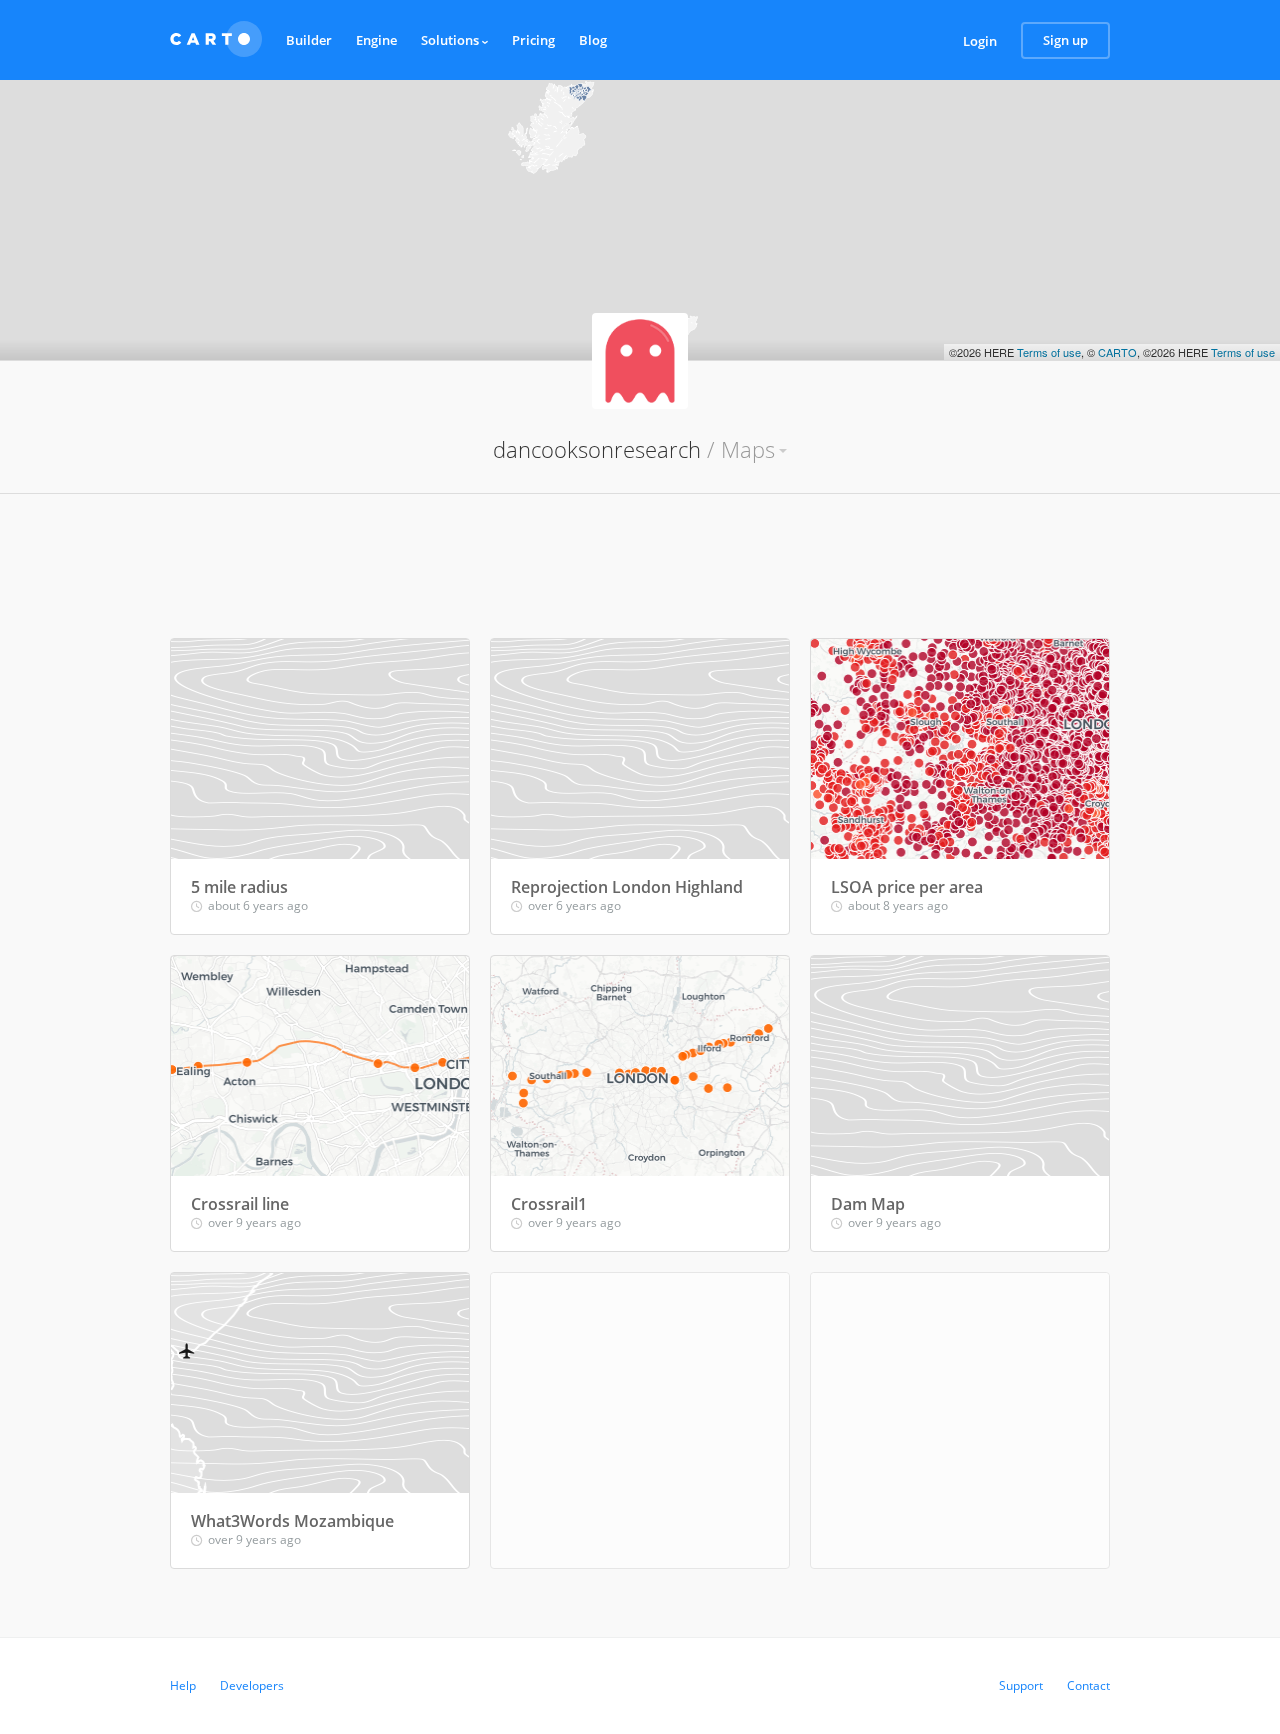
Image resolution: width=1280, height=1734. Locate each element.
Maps (748, 449)
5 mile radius (239, 887)
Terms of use (1049, 352)
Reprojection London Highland (627, 887)
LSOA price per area (907, 887)
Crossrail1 (549, 1204)
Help (183, 1685)
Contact (1088, 1685)
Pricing (533, 40)
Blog (593, 40)
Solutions (451, 40)
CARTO (1117, 352)
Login (980, 41)
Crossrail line (240, 1204)
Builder (309, 40)
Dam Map (868, 1204)
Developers (252, 1685)
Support (1021, 1685)
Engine (376, 40)
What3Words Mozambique (292, 1521)
